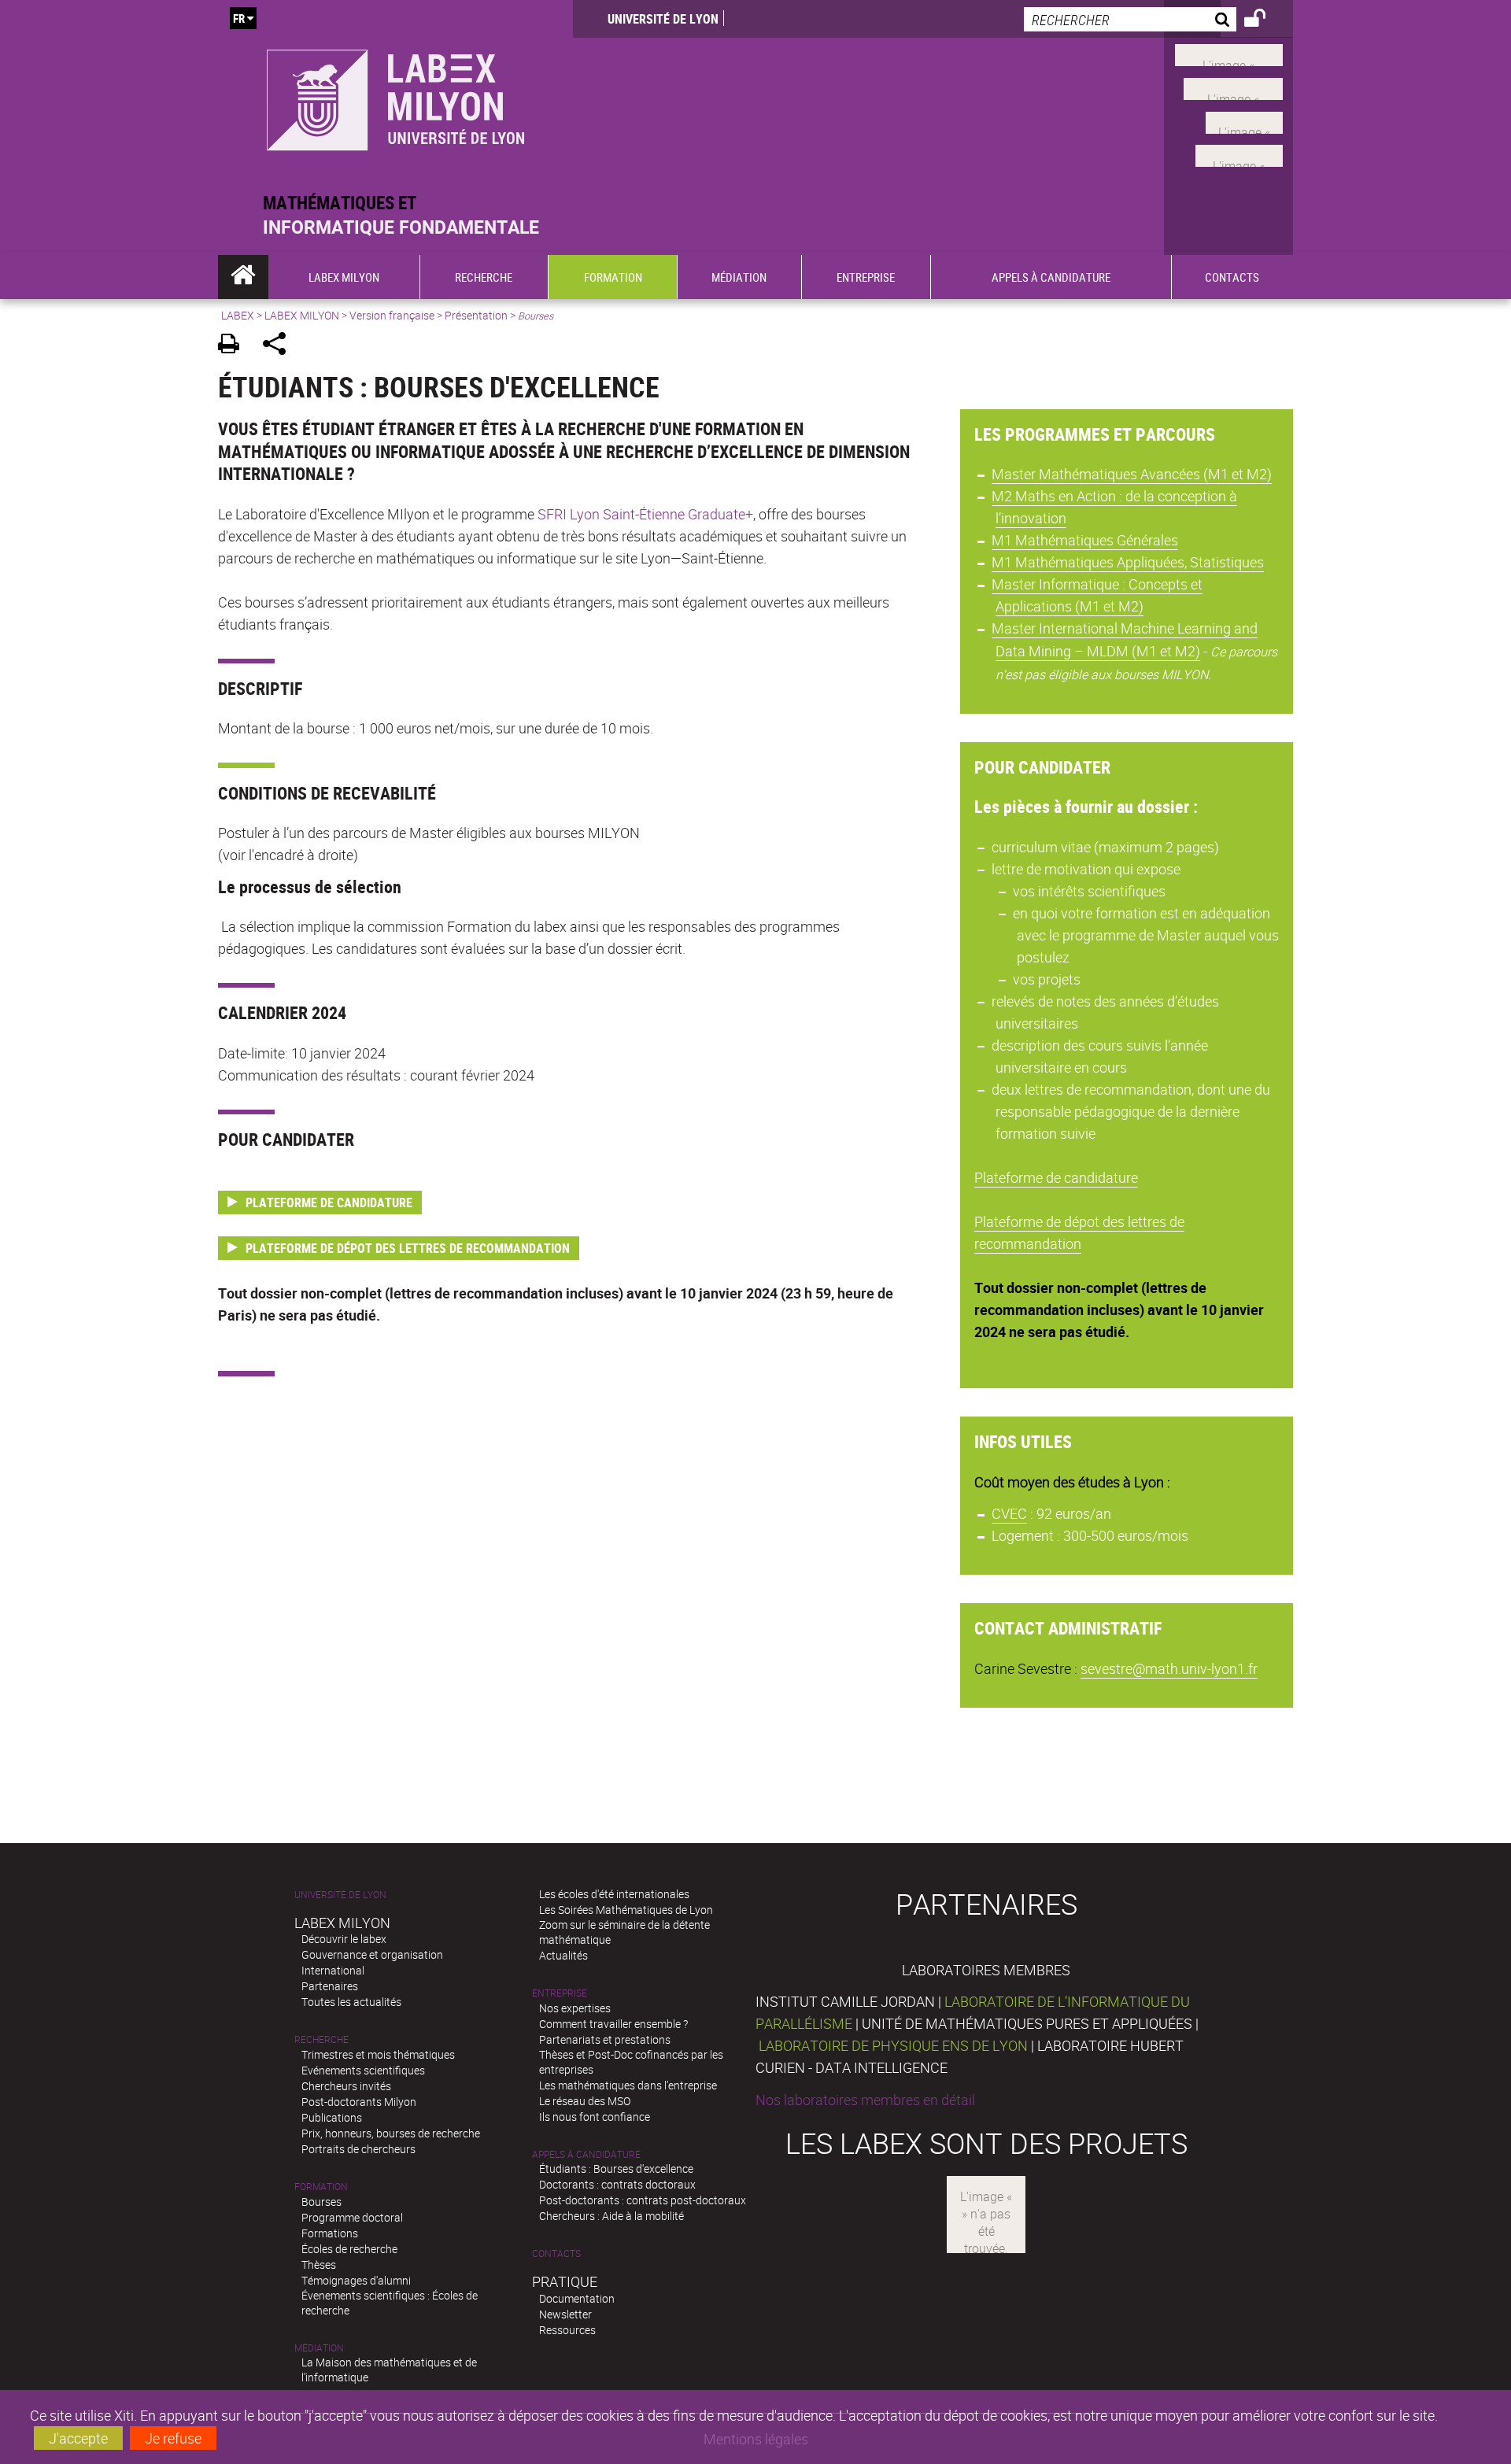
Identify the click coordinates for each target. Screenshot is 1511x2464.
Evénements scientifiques (363, 2070)
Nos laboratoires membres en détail (865, 2100)
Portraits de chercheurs (358, 2149)
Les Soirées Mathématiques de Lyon (626, 1910)
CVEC (1009, 1513)
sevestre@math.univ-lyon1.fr (1169, 1668)
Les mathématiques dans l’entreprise (628, 2085)
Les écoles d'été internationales (614, 1894)
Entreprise (560, 1993)
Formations (330, 2233)
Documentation (577, 2298)
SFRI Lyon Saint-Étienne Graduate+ (644, 514)
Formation (321, 2187)
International (333, 1970)
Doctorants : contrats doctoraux (617, 2184)
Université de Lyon (663, 19)
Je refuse (173, 2438)
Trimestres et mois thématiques (378, 2054)
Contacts (556, 2253)
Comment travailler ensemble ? (613, 2024)
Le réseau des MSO (585, 2101)
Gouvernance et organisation (372, 1954)
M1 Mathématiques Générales (1085, 540)
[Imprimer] (234, 346)
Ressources (567, 2330)
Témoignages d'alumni (356, 2280)
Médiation (319, 2348)
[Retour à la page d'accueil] (395, 96)
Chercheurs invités (346, 2086)
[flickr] (1244, 120)
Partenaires (330, 1986)
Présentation (476, 315)
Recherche (321, 2039)
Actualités (563, 1955)
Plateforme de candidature (1056, 1177)
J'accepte (78, 2438)
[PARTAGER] (280, 346)
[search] (1130, 19)
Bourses (321, 2202)
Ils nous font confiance (595, 2117)
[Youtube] (1233, 87)
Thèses (319, 2265)
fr (239, 18)
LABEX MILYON (302, 315)
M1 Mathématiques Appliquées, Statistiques (1128, 562)
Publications (332, 2117)
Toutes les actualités (351, 2002)
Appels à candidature (586, 2154)
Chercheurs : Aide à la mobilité (611, 2216)
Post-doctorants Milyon (359, 2102)
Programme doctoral (352, 2217)
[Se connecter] (1265, 20)
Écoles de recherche (349, 2249)
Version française (392, 315)
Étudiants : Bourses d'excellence (616, 2168)
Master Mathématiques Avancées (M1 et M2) (1132, 474)
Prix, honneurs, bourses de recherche (391, 2133)
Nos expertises (575, 2008)
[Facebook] (1229, 54)
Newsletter (565, 2314)
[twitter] (1239, 154)
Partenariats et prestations (605, 2039)
